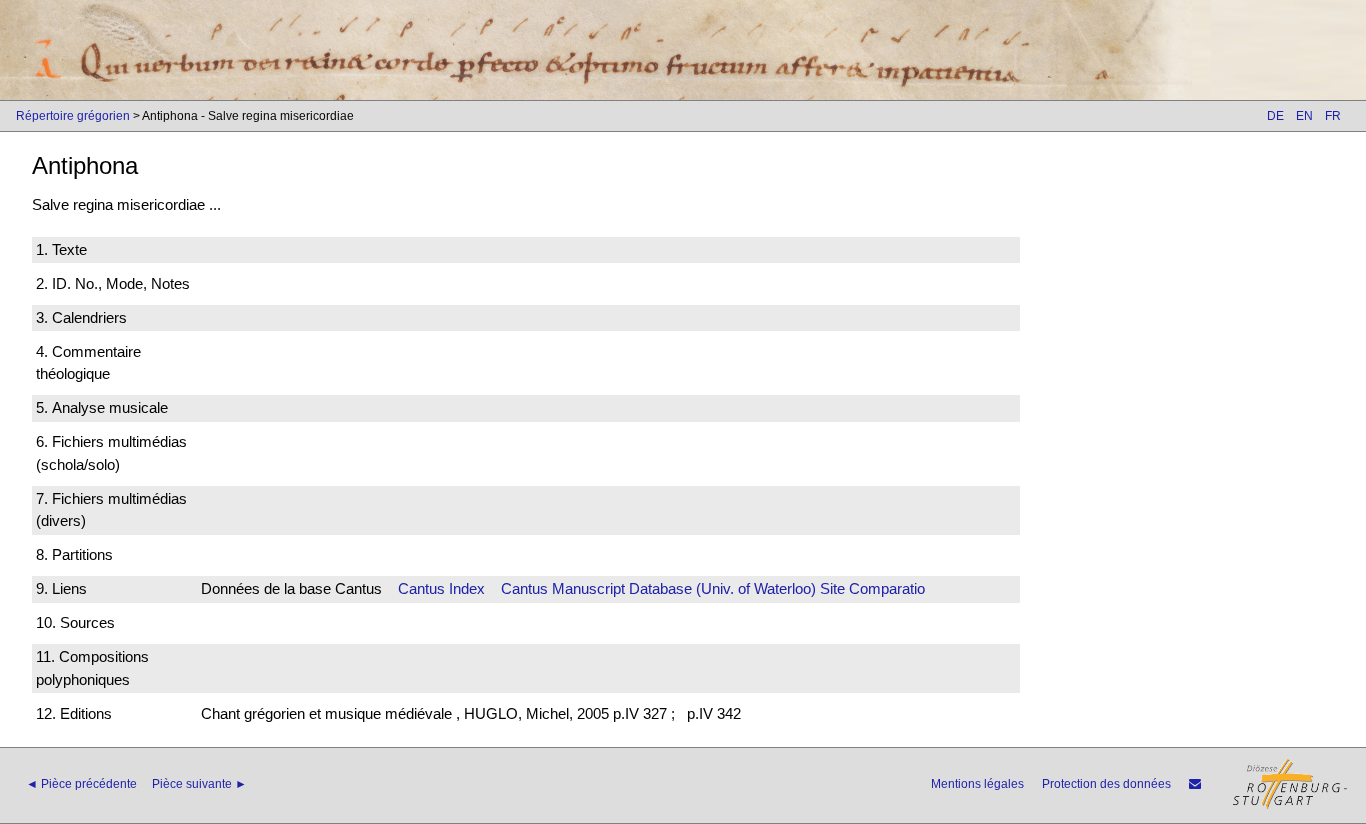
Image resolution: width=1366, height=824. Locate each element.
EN (1304, 116)
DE (1275, 116)
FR (1333, 116)
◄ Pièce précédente (81, 784)
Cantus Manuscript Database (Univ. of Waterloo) (658, 588)
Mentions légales (977, 784)
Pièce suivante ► (199, 784)
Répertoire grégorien (73, 116)
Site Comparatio (872, 588)
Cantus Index (441, 588)
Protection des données (1106, 784)
